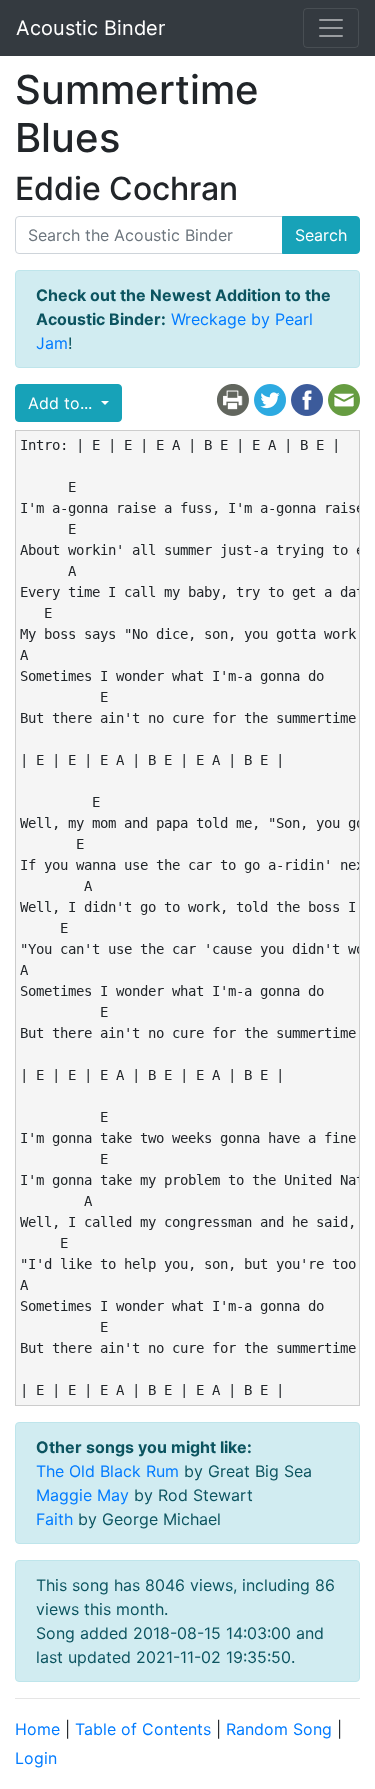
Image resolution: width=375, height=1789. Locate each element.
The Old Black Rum (107, 1471)
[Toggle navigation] (331, 28)
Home (37, 1729)
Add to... (62, 403)
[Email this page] (344, 399)
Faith (54, 1519)
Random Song (279, 1729)
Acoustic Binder (90, 28)
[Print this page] (233, 399)
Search (321, 235)
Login (36, 1758)
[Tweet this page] (270, 399)
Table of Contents (143, 1729)
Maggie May (82, 1495)
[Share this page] (307, 399)
